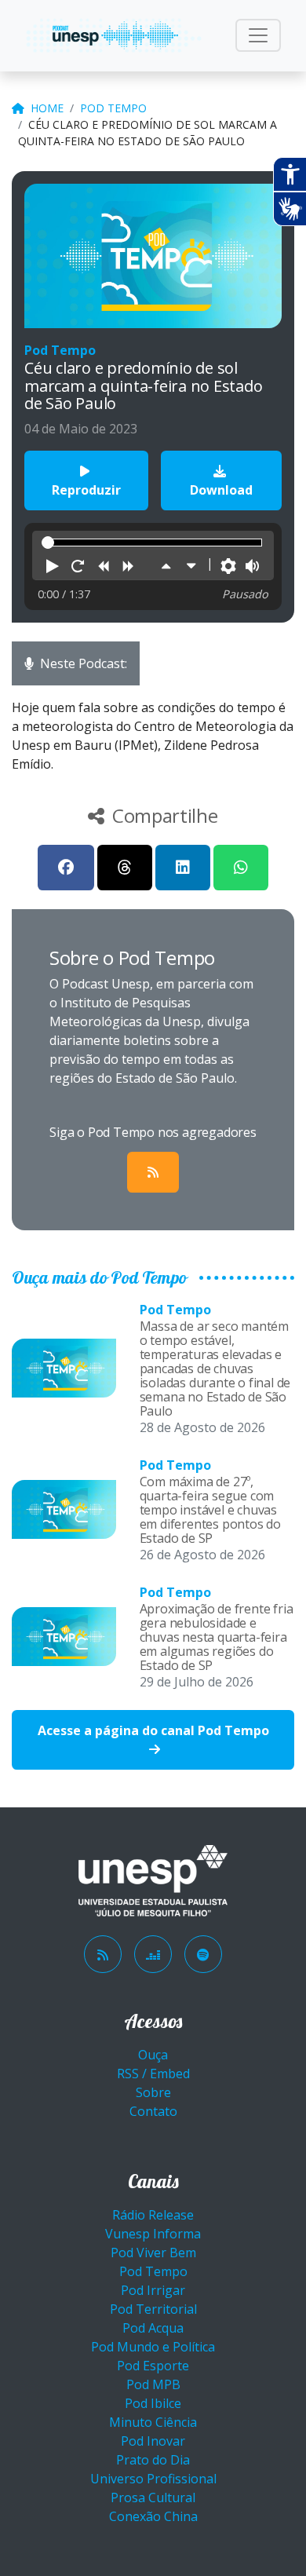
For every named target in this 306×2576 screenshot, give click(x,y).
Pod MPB (153, 2384)
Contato (153, 2111)
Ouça (153, 2055)
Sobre (153, 2092)
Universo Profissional (153, 2479)
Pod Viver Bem (153, 2253)
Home (47, 108)
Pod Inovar (153, 2441)
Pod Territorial (153, 2309)
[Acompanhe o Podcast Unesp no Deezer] (153, 1954)
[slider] (48, 543)
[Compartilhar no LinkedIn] (183, 868)
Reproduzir (86, 490)
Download (221, 490)
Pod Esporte (153, 2366)
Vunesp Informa (153, 2234)
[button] (53, 567)
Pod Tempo (113, 108)
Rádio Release (153, 2215)
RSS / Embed (153, 2074)
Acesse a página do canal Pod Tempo (153, 1730)
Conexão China (153, 2516)
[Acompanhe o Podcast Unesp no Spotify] (203, 1954)
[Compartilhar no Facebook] (66, 868)
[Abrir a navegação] (258, 35)
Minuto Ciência (153, 2422)
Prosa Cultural (153, 2497)
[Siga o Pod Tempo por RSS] (153, 1172)
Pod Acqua (153, 2328)
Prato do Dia (153, 2460)
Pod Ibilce (153, 2403)
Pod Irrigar (153, 2290)
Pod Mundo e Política (153, 2347)
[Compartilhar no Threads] (125, 868)
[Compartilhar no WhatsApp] (241, 868)
